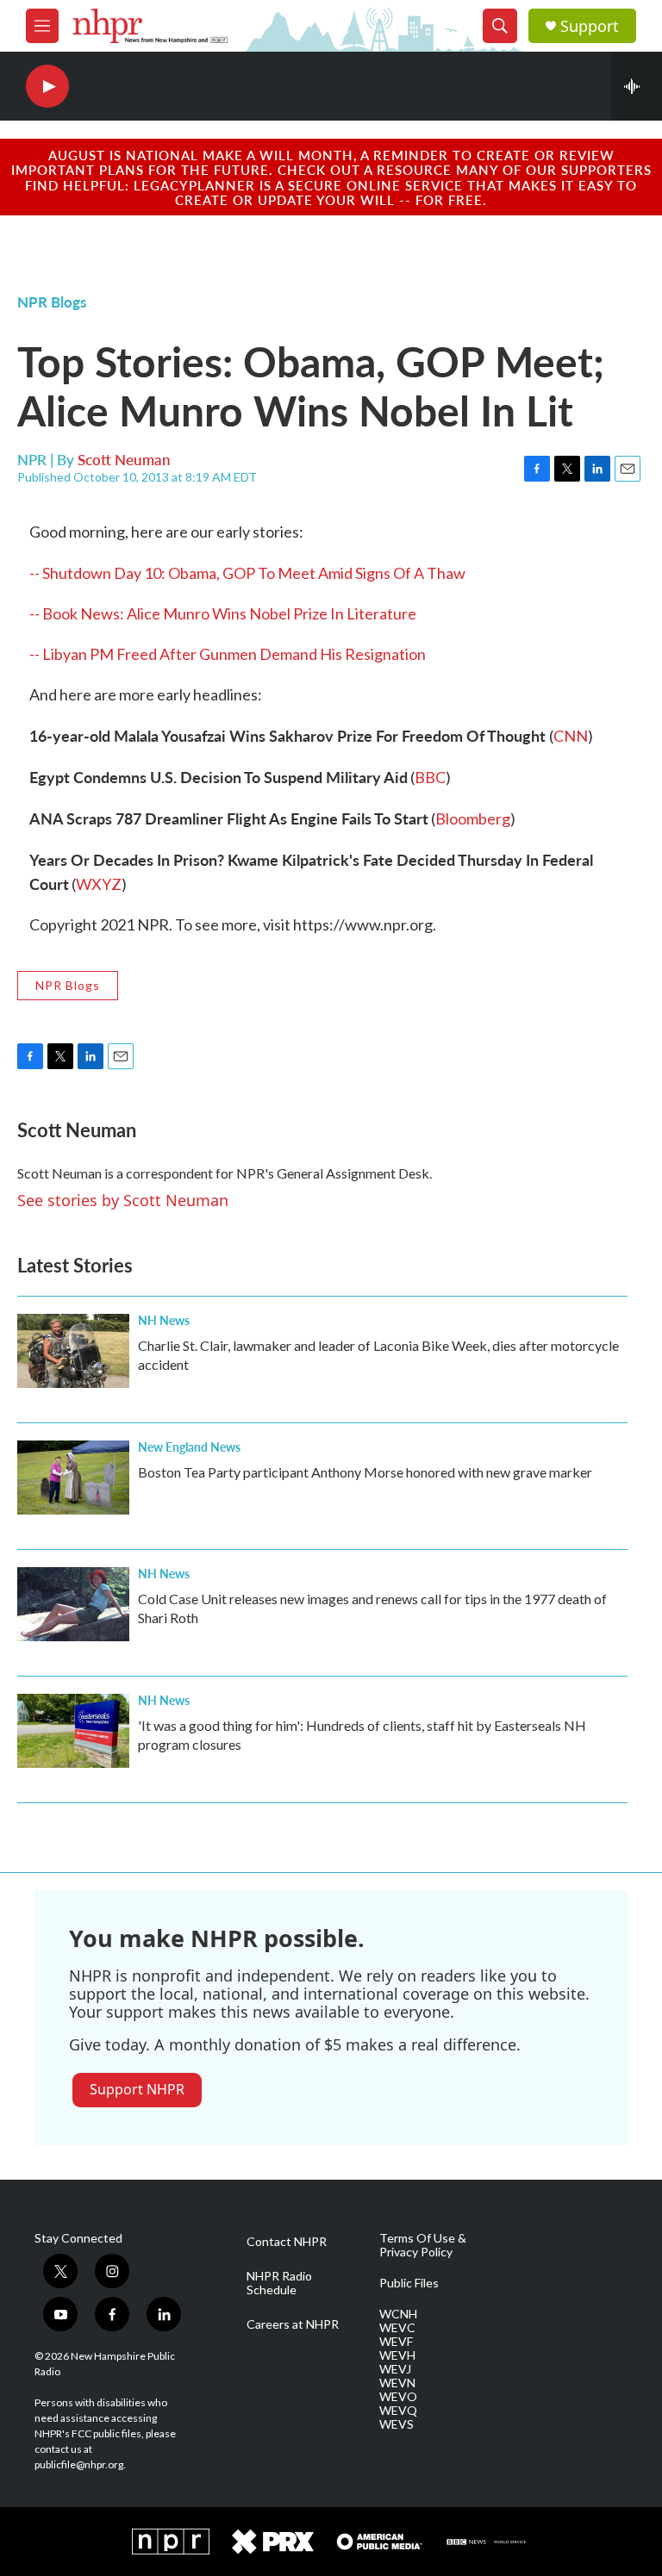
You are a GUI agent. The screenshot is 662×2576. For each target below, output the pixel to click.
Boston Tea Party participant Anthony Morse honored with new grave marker (365, 1472)
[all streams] (637, 86)
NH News (164, 1320)
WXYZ (99, 884)
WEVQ (398, 2411)
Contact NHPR (287, 2242)
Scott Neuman (124, 459)
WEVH (397, 2355)
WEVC (397, 2328)
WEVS (397, 2424)
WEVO (398, 2397)
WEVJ (395, 2369)
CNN (571, 736)
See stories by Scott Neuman (123, 1200)
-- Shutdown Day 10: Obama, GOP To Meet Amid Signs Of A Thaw (247, 573)
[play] (47, 87)
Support (590, 26)
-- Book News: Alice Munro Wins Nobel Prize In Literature (223, 613)
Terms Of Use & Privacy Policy (423, 2245)
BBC (430, 777)
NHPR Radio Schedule (279, 2283)
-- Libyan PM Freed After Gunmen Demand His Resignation (228, 654)
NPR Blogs (52, 302)
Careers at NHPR (293, 2324)
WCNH (398, 2314)
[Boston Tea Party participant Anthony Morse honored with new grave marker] (73, 1478)
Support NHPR (137, 2089)
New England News (189, 1447)
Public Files (409, 2283)
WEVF (396, 2342)
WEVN (397, 2383)
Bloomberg (473, 818)
